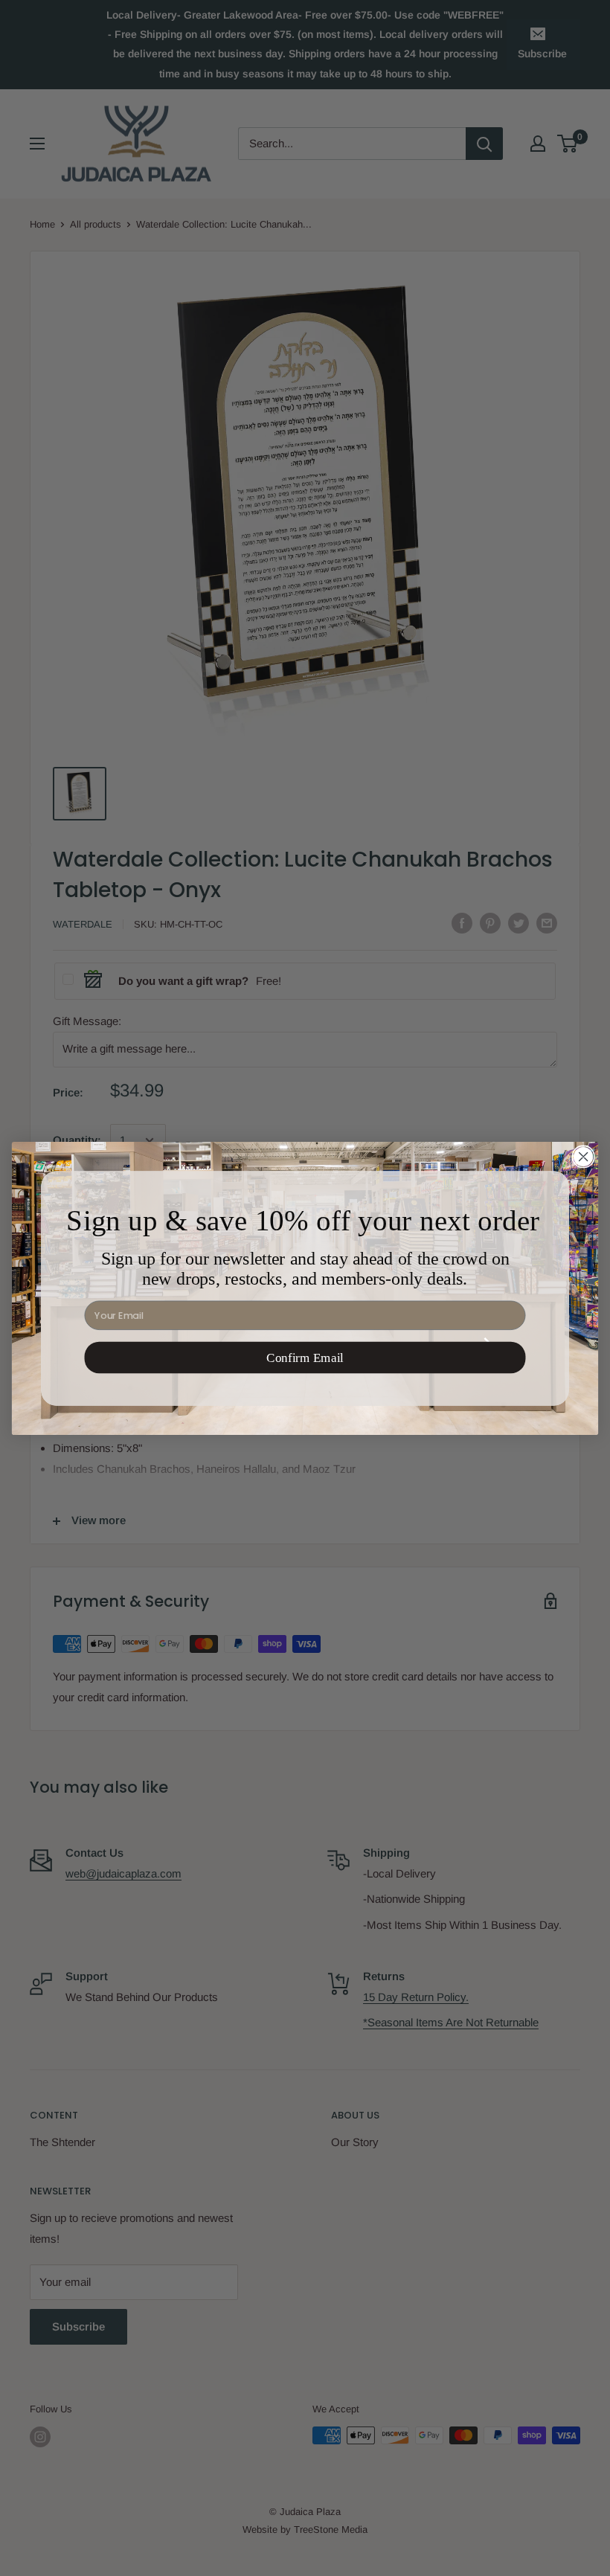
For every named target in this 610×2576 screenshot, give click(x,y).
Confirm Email (305, 1357)
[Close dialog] (583, 1157)
